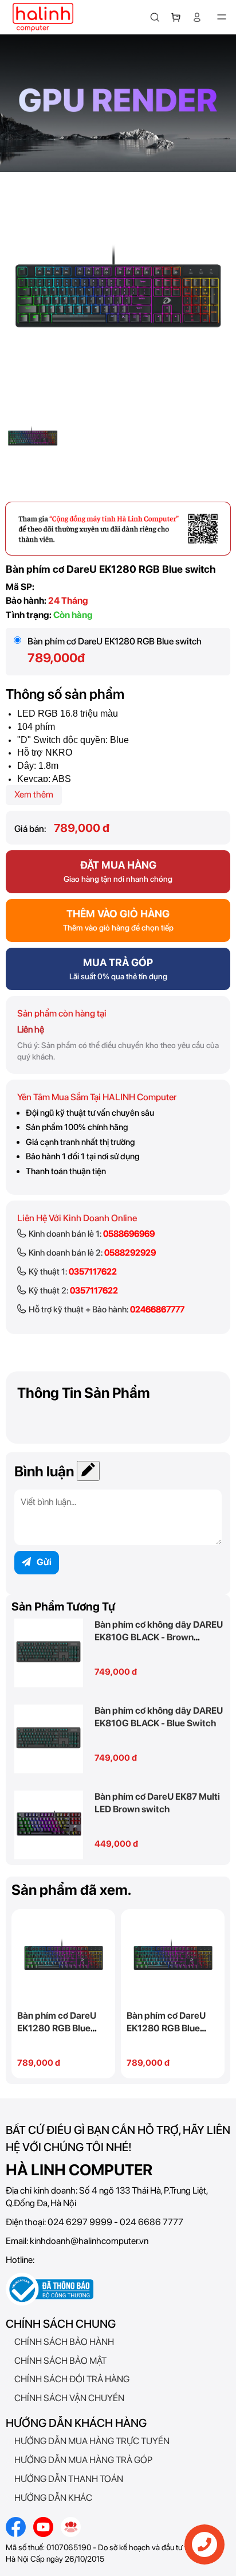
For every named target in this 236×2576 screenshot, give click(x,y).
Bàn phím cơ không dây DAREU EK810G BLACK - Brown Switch (159, 1637)
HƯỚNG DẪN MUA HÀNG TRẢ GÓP (83, 2460)
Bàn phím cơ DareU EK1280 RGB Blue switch (57, 2028)
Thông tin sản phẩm (84, 1393)
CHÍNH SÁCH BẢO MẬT (60, 2361)
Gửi (44, 1562)
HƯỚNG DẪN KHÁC (53, 2498)
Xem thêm (34, 794)
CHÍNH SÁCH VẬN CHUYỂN (69, 2398)
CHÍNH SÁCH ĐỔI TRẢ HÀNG (72, 2379)
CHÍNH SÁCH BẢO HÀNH (64, 2342)
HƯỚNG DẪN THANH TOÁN (69, 2479)
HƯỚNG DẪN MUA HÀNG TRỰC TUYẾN (92, 2441)
